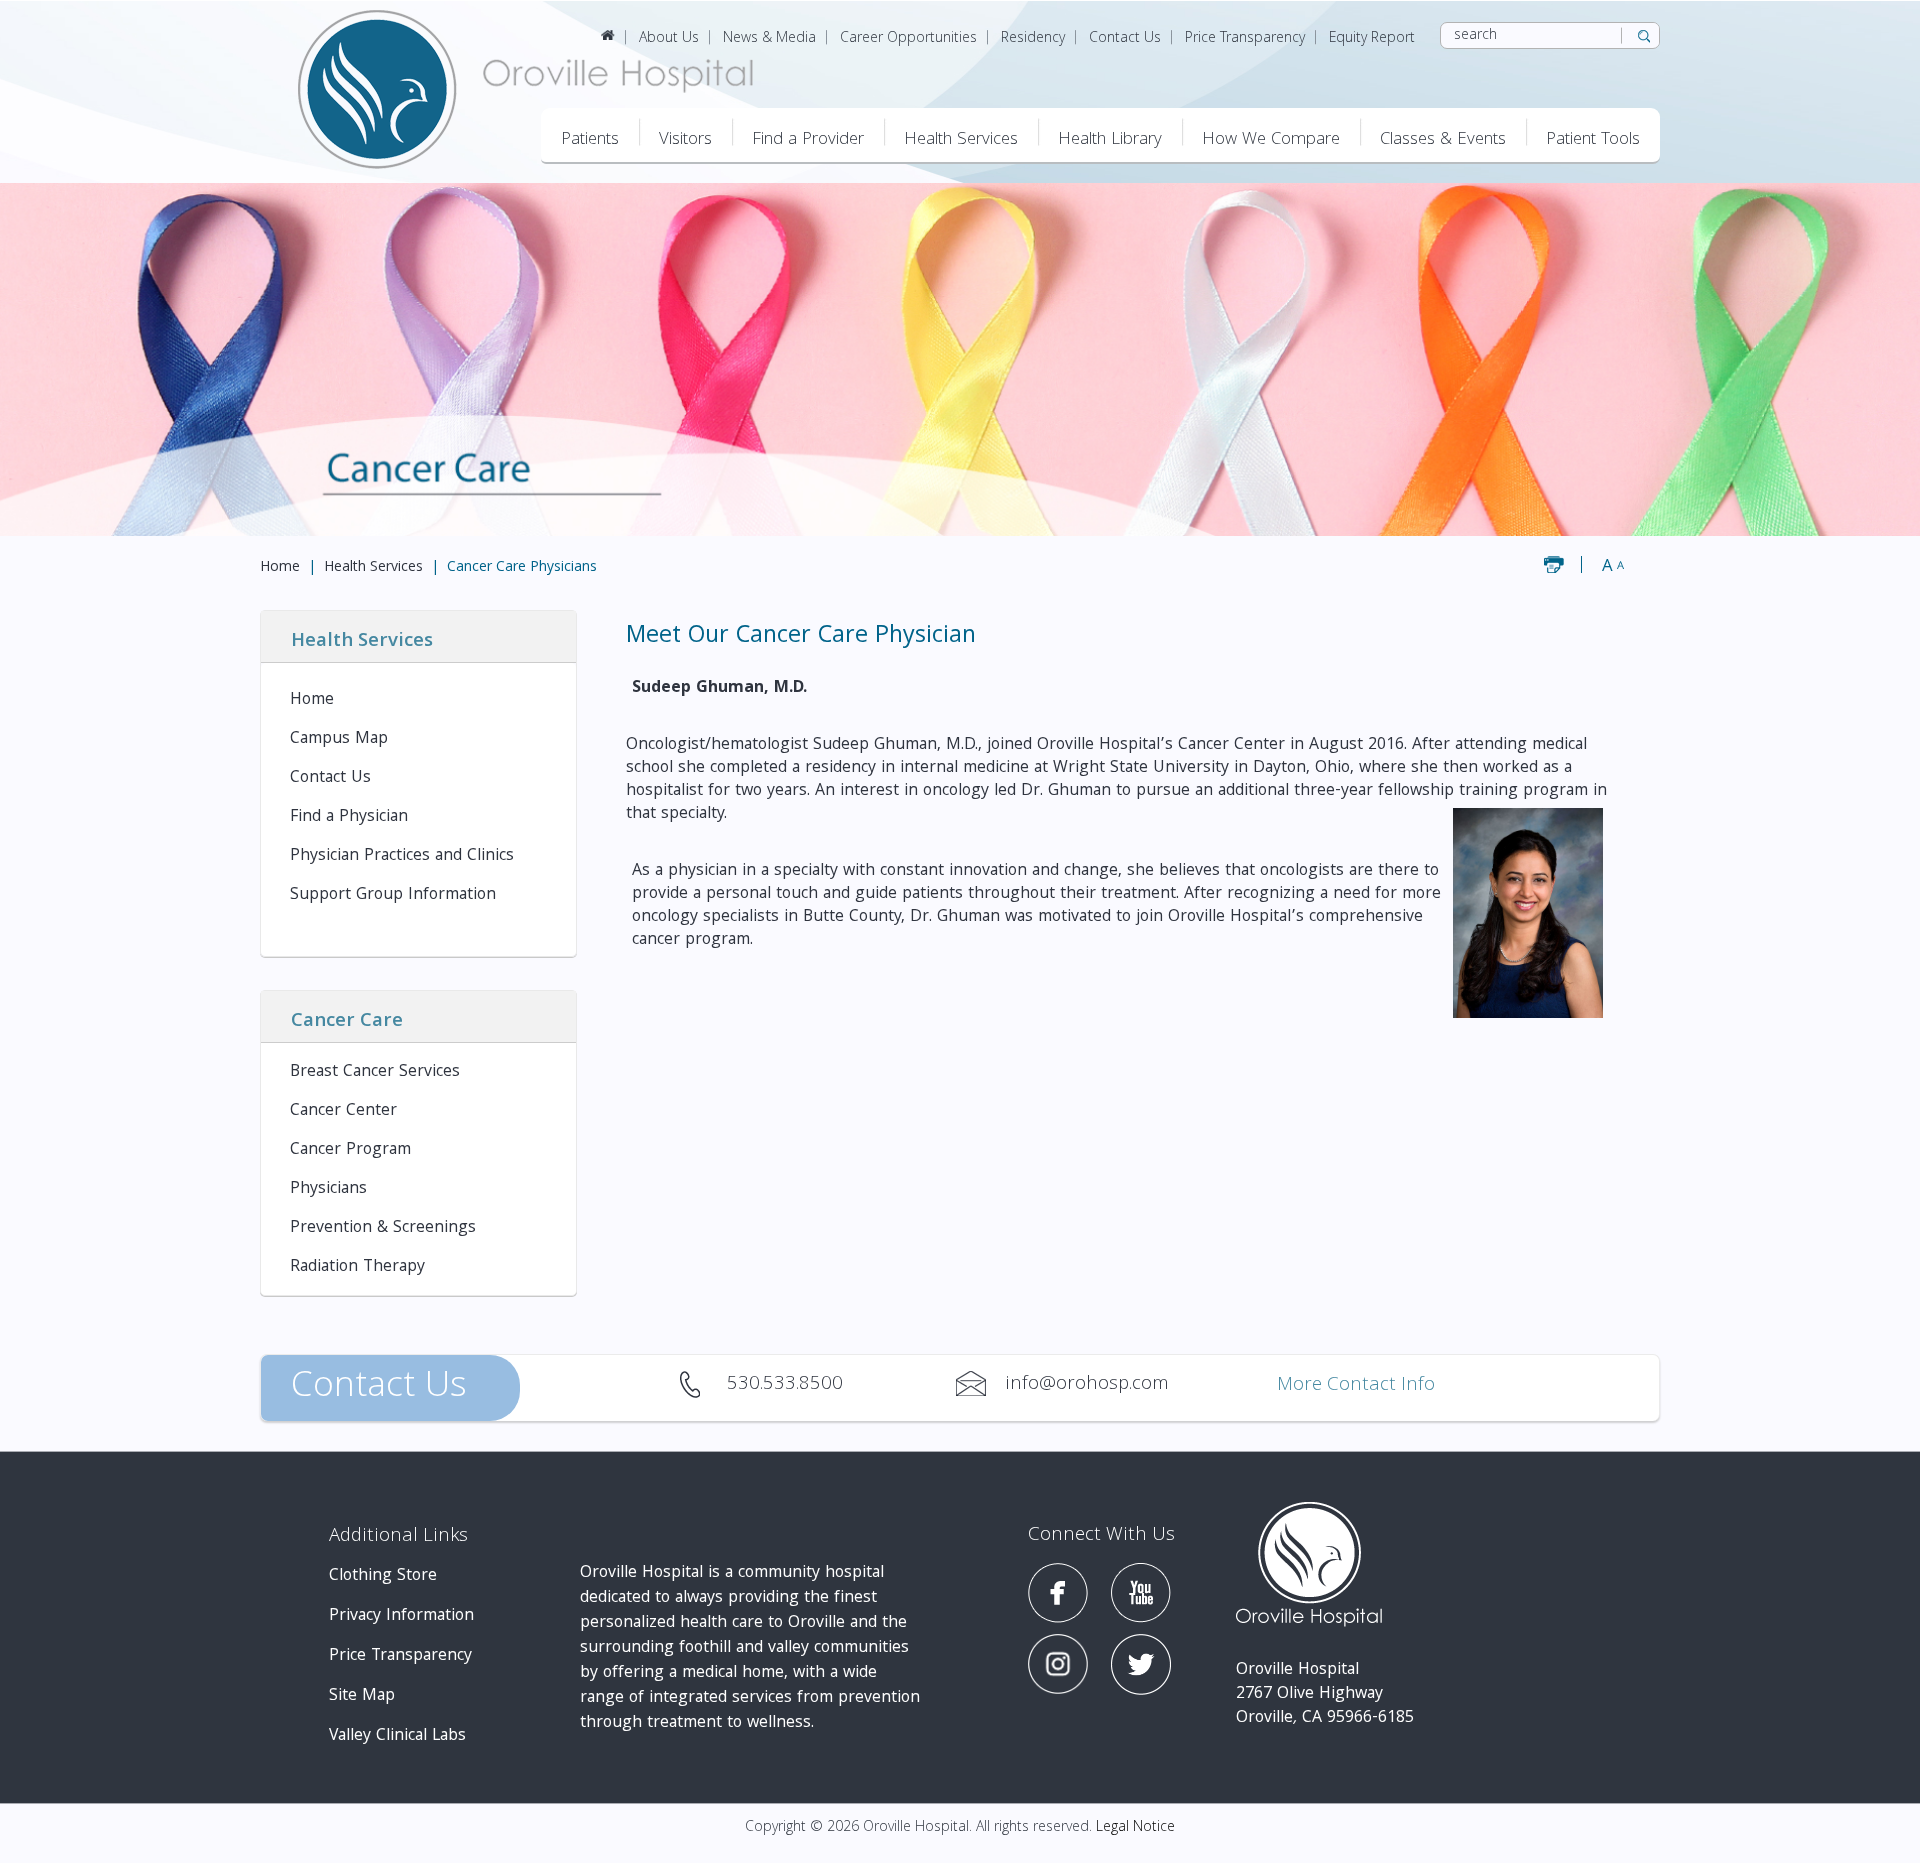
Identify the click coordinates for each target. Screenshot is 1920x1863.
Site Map (362, 1696)
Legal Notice (1135, 1828)
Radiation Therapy (357, 1267)
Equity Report (1372, 39)
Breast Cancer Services (375, 1072)
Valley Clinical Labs (397, 1736)
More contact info (1356, 1386)
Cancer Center (343, 1111)
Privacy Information (401, 1616)
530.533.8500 (702, 1384)
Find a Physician (349, 817)
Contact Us (1125, 39)
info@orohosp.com (980, 1384)
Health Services (373, 568)
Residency (1033, 39)
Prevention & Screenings (383, 1228)
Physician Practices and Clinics (402, 856)
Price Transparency (1245, 39)
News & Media (769, 39)
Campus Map (339, 739)
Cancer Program (350, 1150)
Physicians (328, 1189)
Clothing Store (383, 1576)
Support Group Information (393, 895)
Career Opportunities (908, 39)
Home (280, 568)
